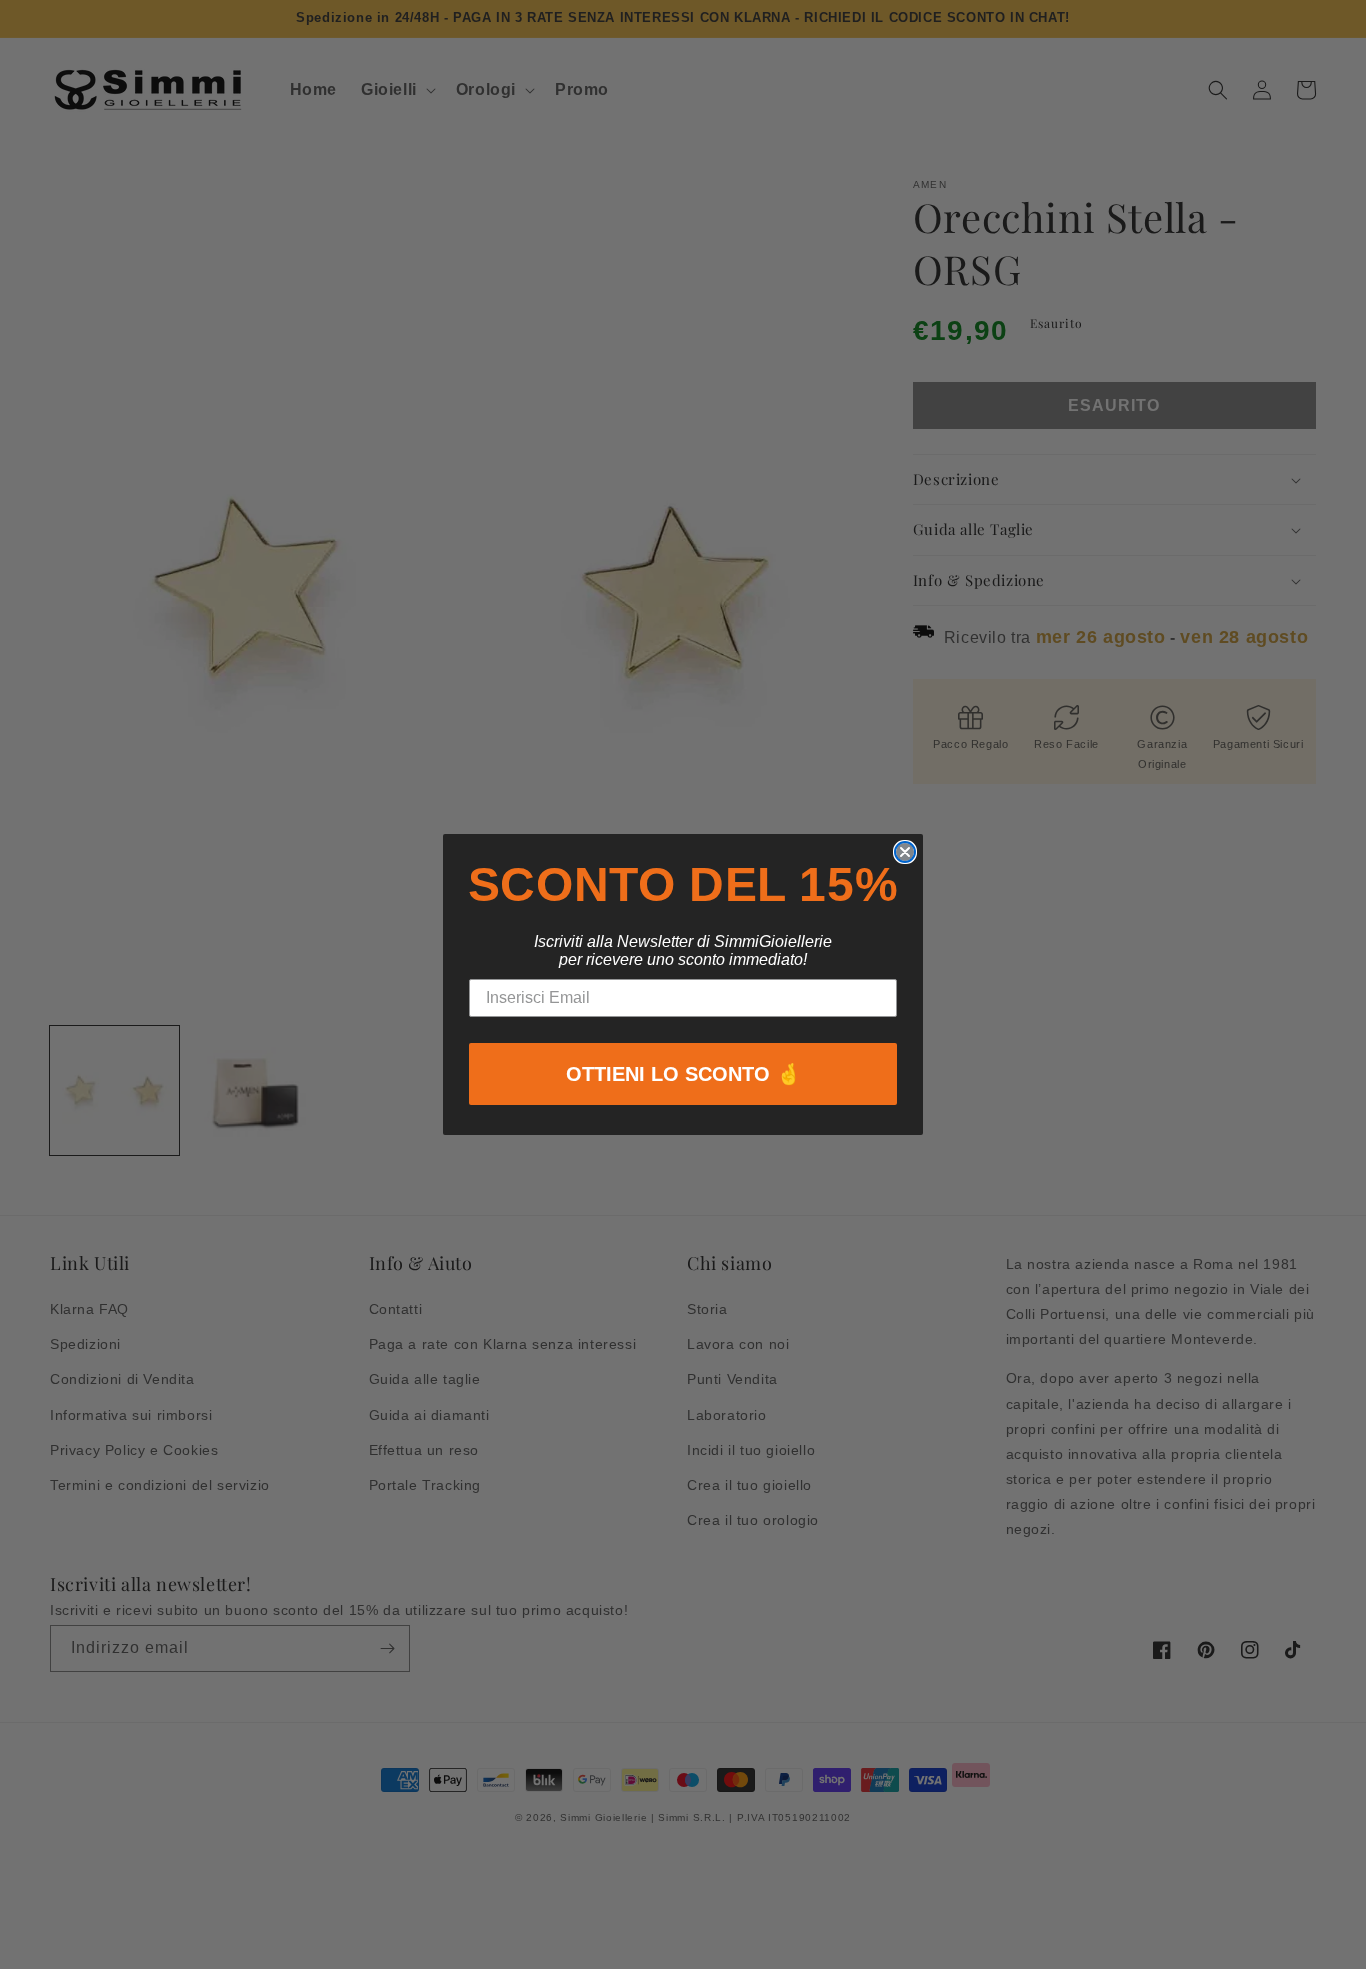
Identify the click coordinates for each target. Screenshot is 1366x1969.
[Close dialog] (905, 852)
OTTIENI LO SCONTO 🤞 (683, 1074)
